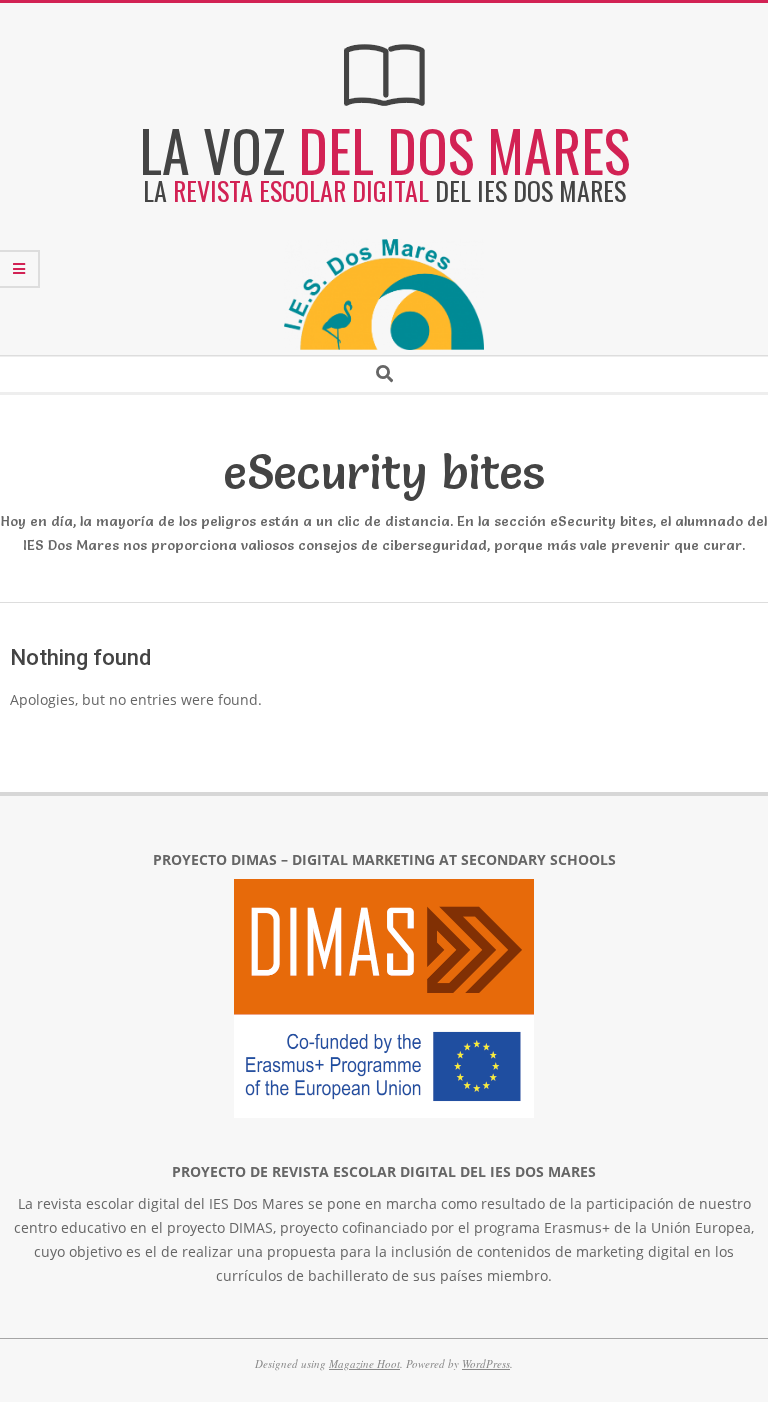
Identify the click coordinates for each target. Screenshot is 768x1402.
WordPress (486, 1363)
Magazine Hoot (364, 1363)
